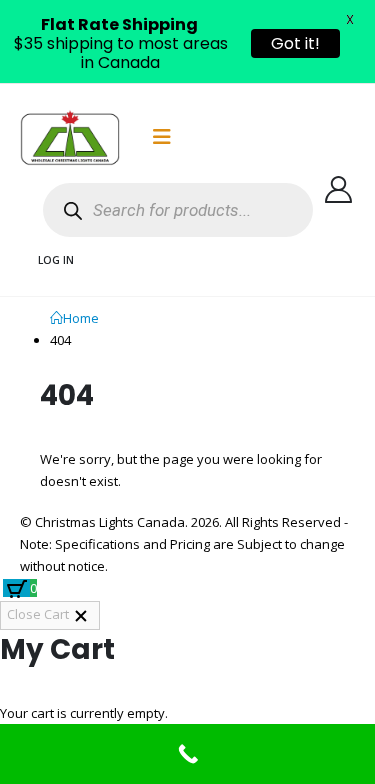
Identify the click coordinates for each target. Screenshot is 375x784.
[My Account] (339, 189)
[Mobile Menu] (162, 137)
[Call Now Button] (187, 754)
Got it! (295, 43)
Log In (56, 260)
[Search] (72, 210)
